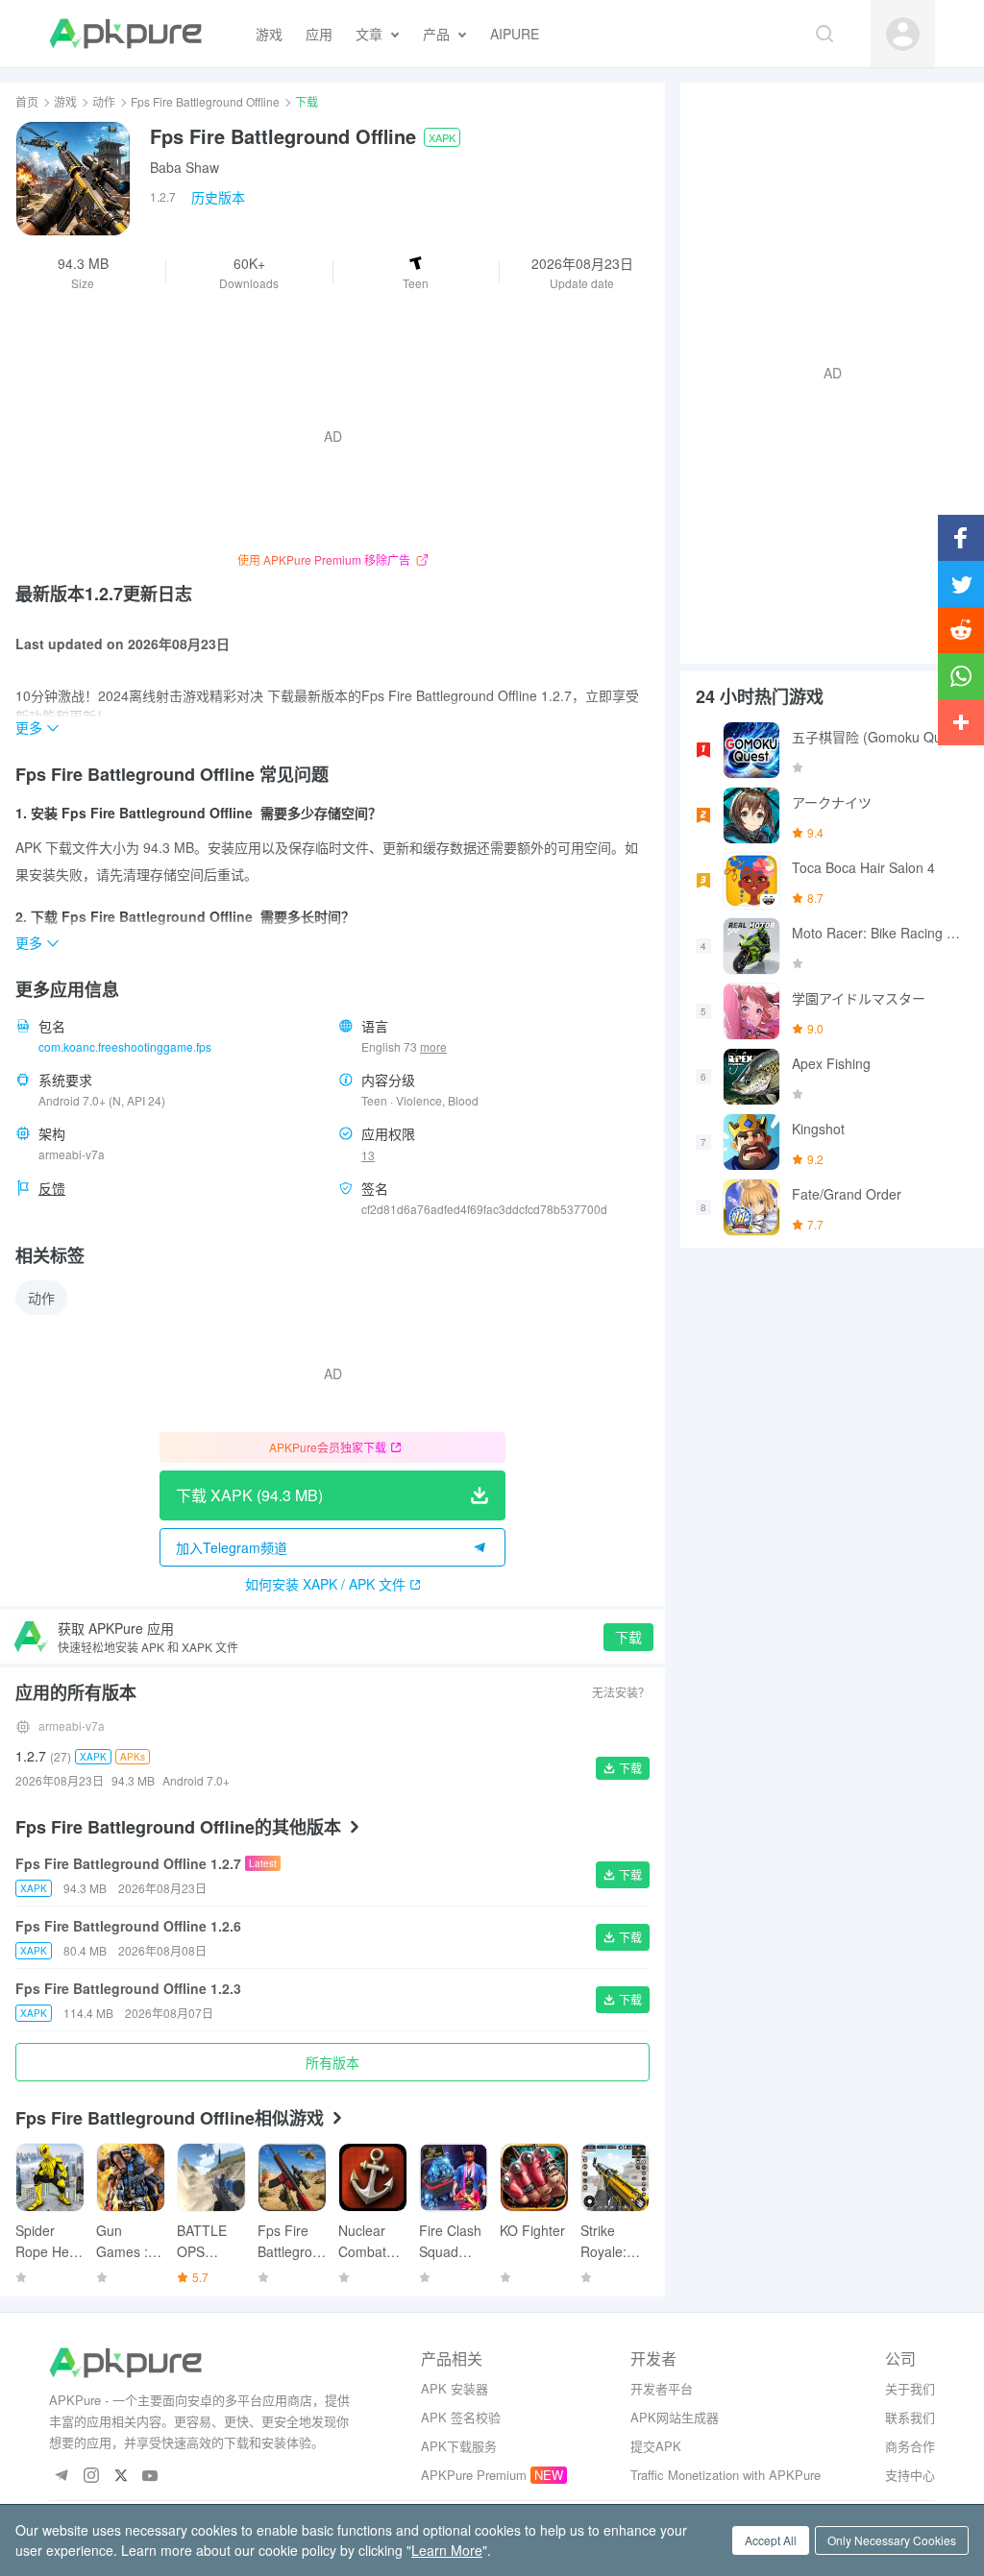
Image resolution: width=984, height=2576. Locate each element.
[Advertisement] (824, 371)
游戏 (65, 101)
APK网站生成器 (675, 2417)
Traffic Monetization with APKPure (726, 2475)
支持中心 (910, 2475)
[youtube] (150, 2477)
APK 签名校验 (461, 2417)
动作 (104, 101)
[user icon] (903, 34)
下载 (628, 1637)
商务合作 (910, 2446)
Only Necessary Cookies (892, 2540)
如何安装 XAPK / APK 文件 (325, 1584)
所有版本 (332, 2062)
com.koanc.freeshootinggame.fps (125, 1046)
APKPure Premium (474, 2475)
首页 (27, 101)
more (433, 1047)
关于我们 (910, 2388)
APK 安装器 (455, 2388)
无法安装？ (621, 1692)
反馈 (52, 1188)
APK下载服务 (459, 2446)
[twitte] (121, 2477)
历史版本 (218, 197)
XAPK (442, 137)
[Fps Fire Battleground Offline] (73, 179)
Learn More (447, 2550)
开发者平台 (662, 2388)
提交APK (656, 2446)
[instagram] (91, 2477)
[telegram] (61, 2477)
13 (368, 1155)
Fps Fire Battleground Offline (205, 101)
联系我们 (910, 2417)
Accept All (771, 2540)
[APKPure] (125, 34)
